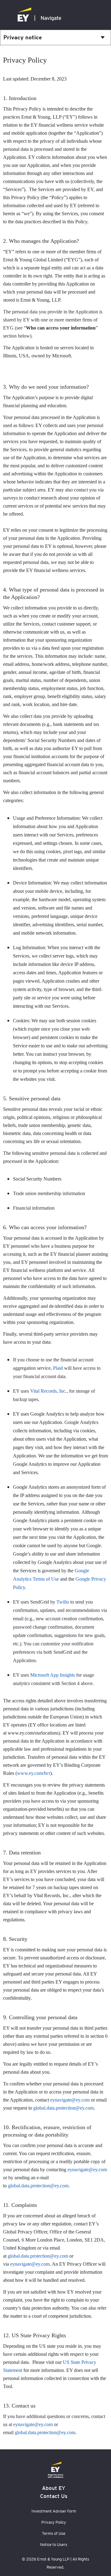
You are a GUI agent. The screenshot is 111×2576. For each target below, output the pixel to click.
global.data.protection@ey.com (64, 2108)
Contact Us (54, 2496)
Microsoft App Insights (53, 1675)
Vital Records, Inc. (48, 1391)
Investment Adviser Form (54, 2511)
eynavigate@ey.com (70, 2100)
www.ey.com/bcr (34, 1773)
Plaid (58, 1368)
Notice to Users (54, 2545)
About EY (54, 2488)
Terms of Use (54, 2533)
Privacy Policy (54, 2522)
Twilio (63, 1602)
